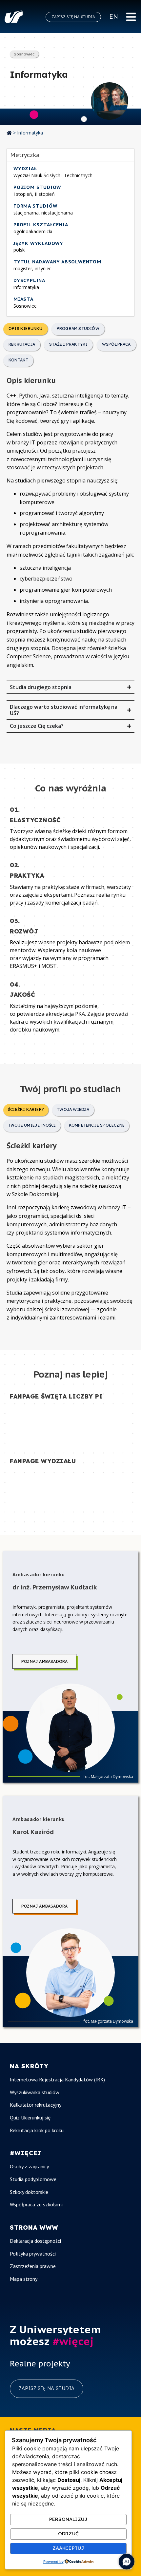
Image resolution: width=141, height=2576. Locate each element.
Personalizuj (68, 2519)
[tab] (26, 329)
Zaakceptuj (69, 2548)
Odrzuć (68, 2534)
